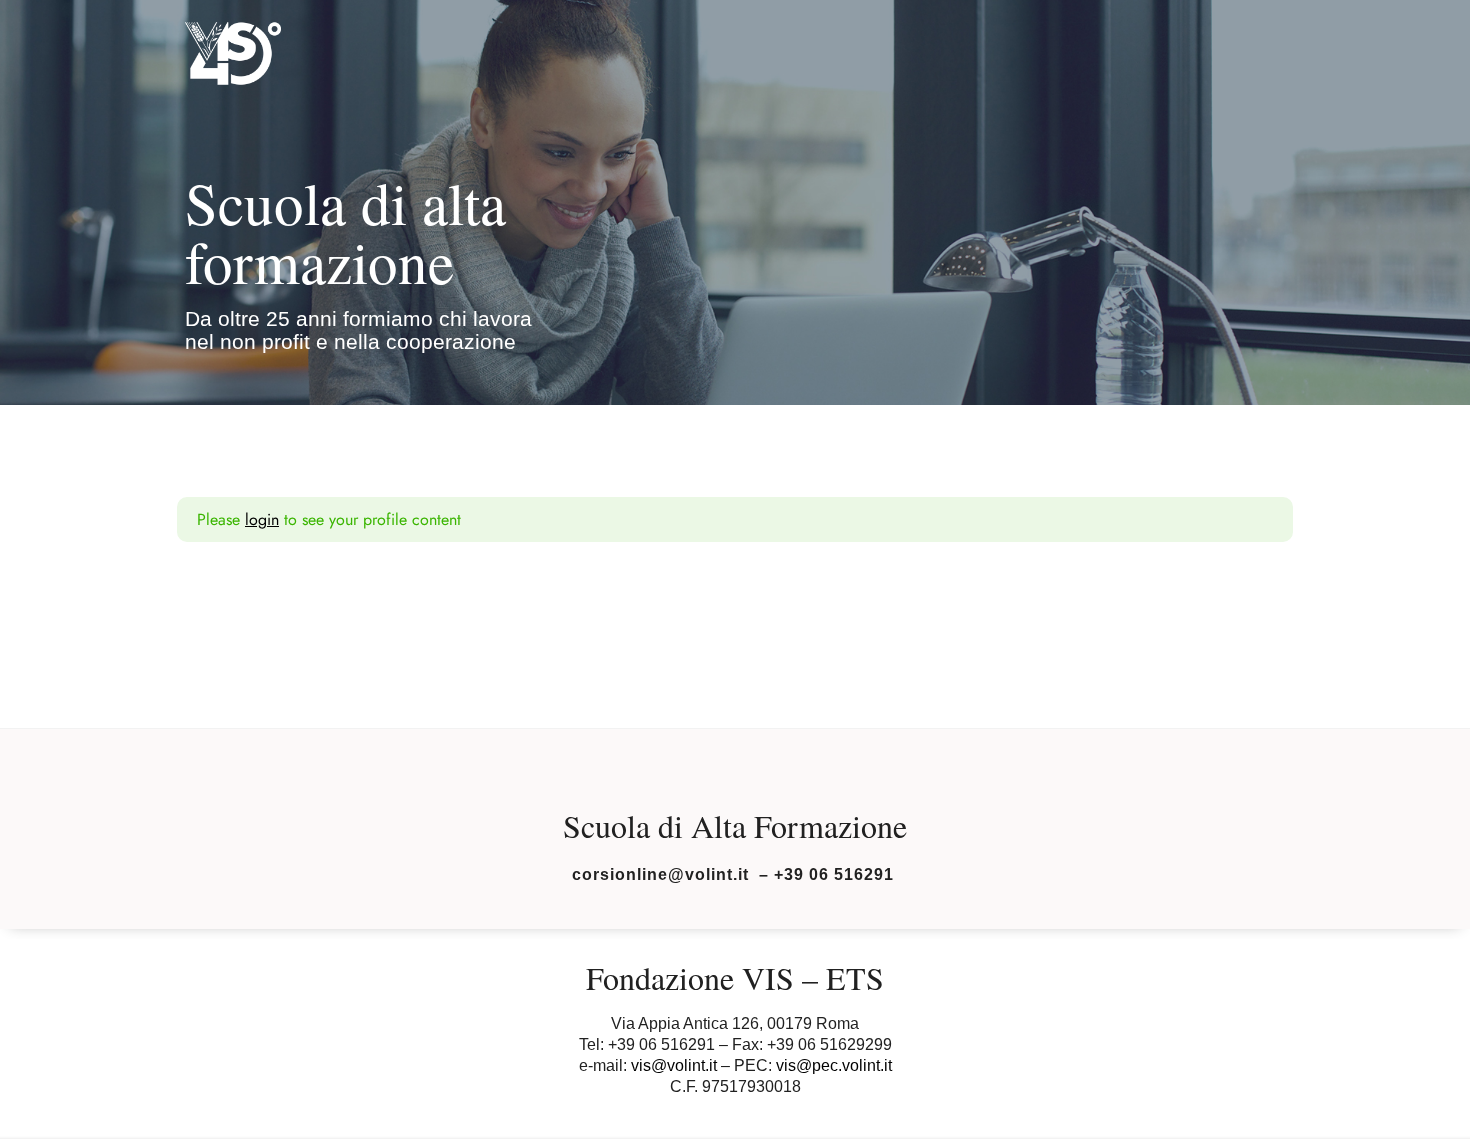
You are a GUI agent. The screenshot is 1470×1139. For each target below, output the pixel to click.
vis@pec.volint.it (834, 1065)
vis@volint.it (674, 1065)
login (262, 519)
